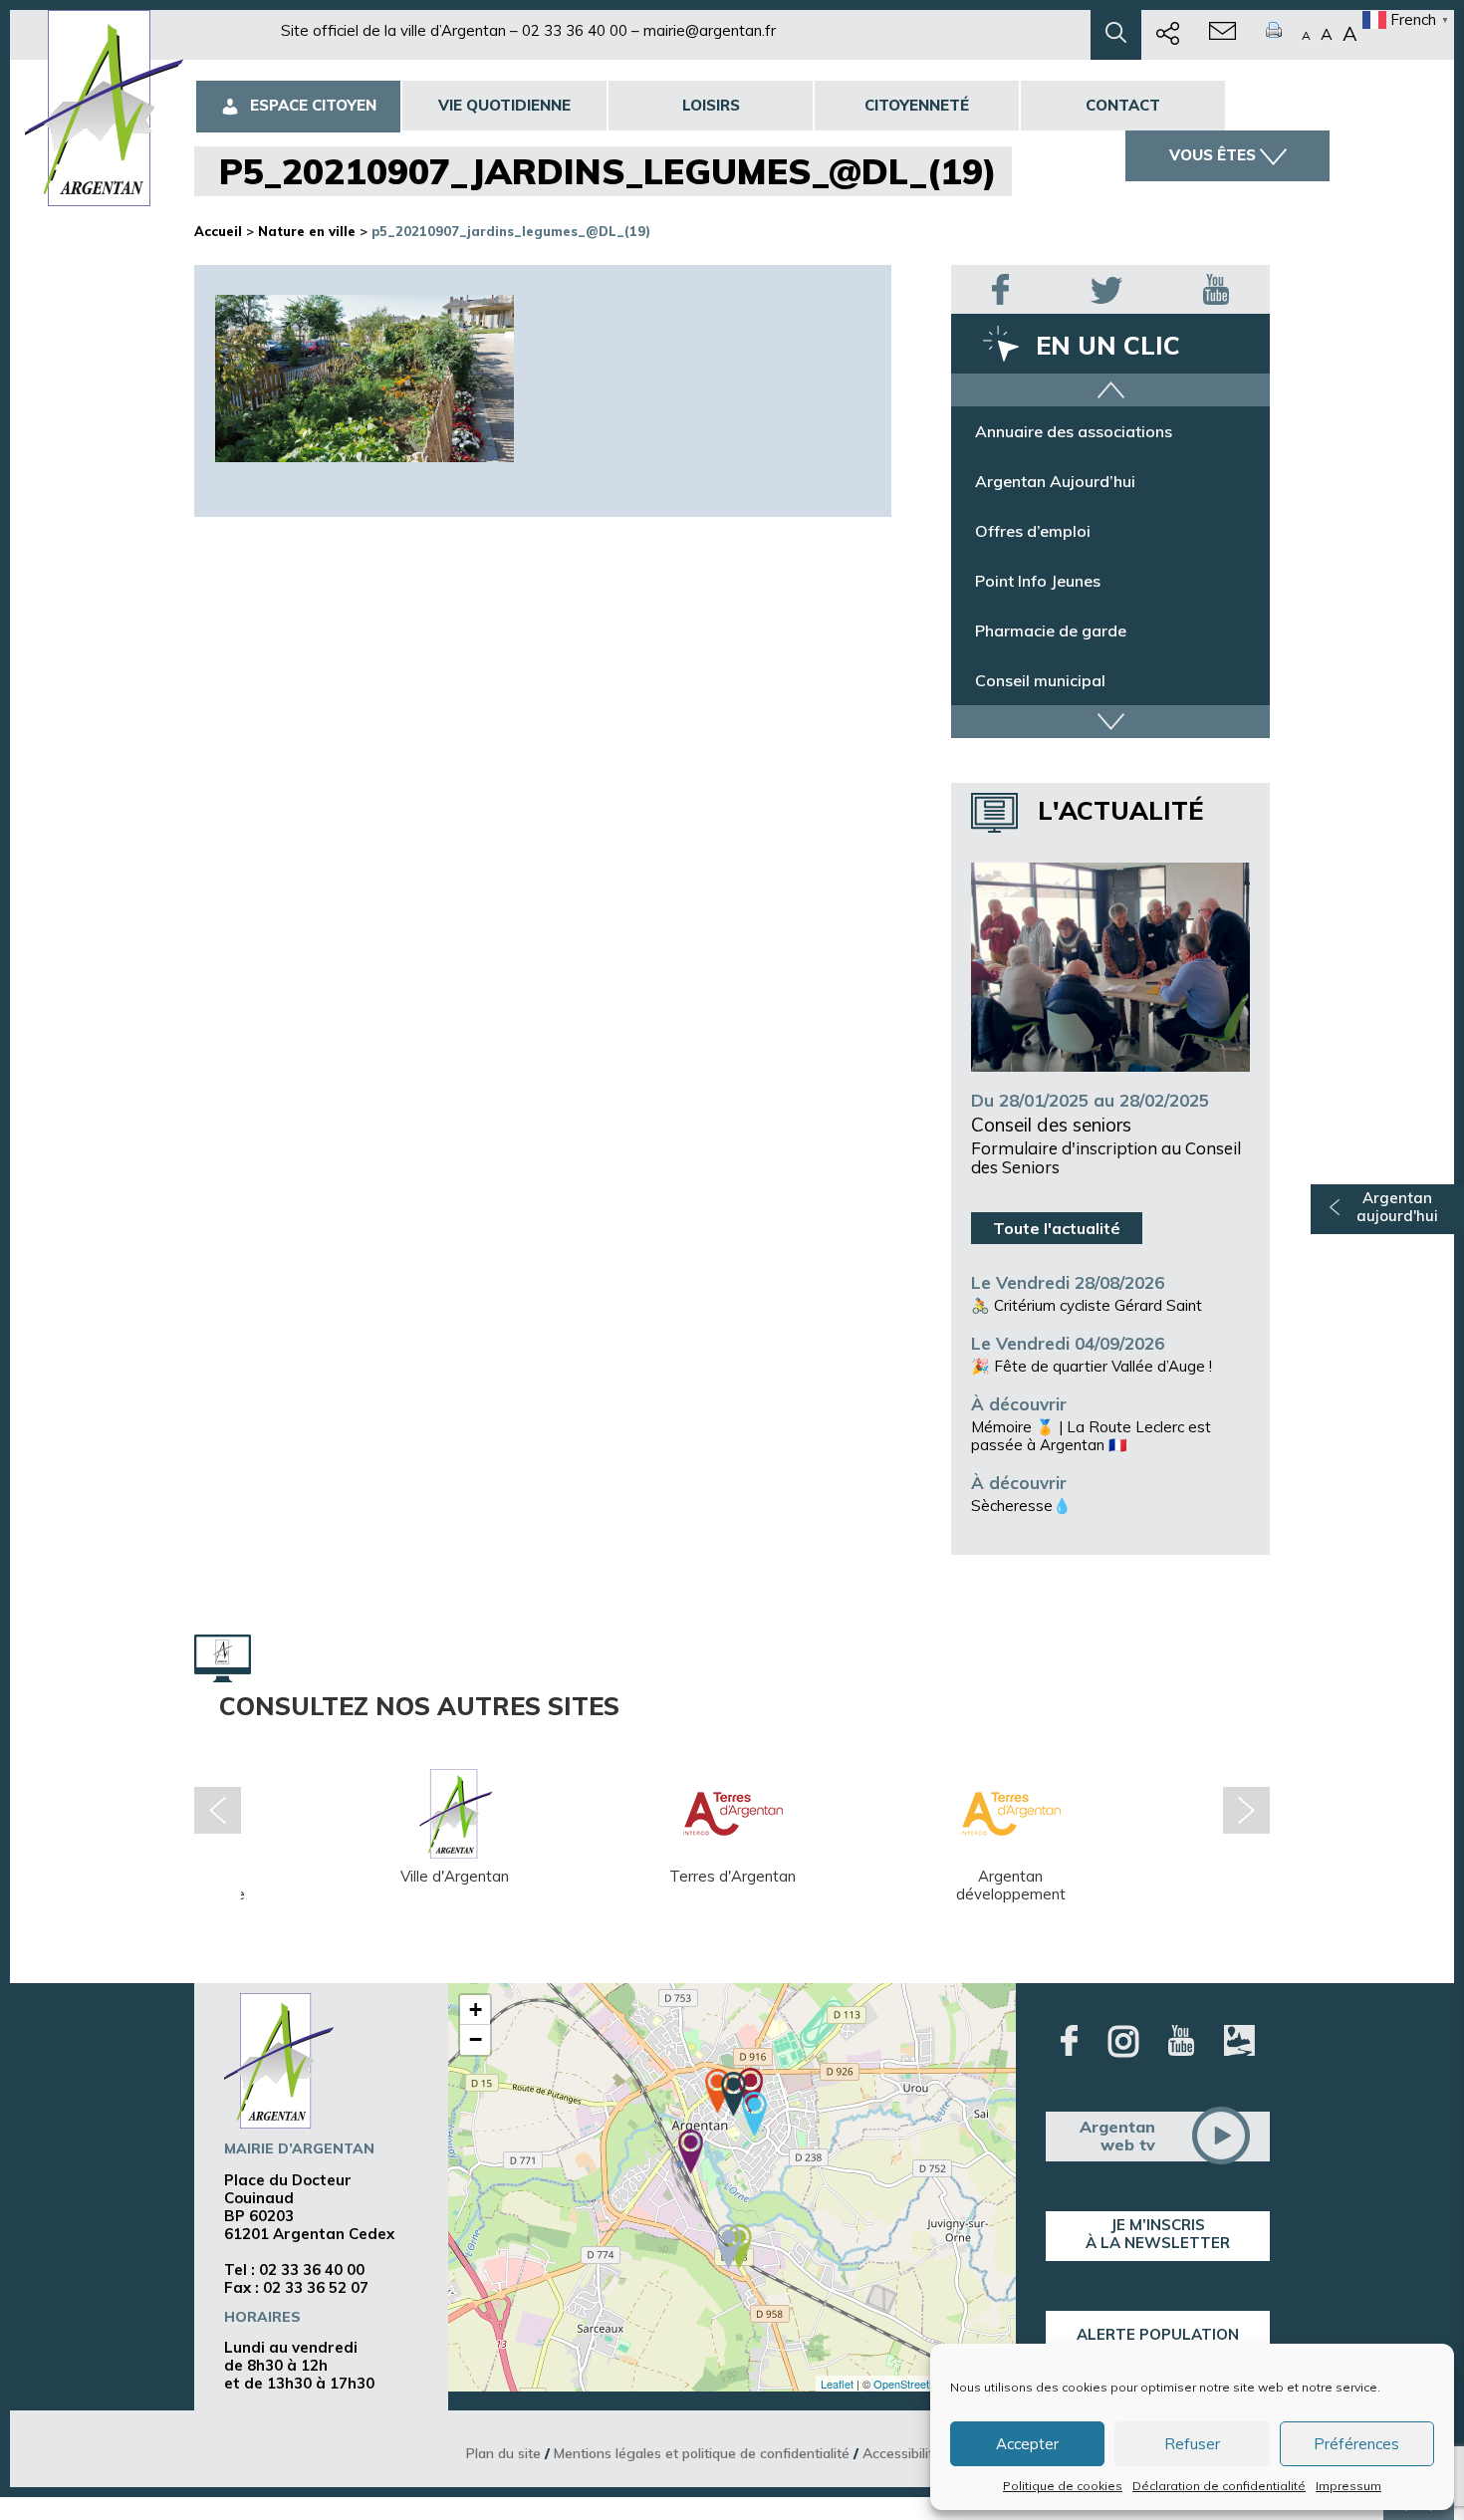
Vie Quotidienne (504, 105)
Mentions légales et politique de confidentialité (702, 2453)
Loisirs (711, 105)
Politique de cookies (1063, 2486)
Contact (1123, 105)
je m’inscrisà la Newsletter (1158, 2234)
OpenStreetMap (912, 2384)
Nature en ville (307, 231)
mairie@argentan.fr (710, 30)
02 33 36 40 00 (575, 30)
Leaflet (837, 2384)
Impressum (1348, 2486)
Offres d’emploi (1033, 531)
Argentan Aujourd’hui (1055, 481)
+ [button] (476, 2010)
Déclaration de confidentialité (1219, 2486)
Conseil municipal (1040, 680)
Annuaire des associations (1074, 431)
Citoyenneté (917, 105)
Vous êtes (1213, 155)
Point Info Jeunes (1038, 581)
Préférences (1356, 2444)
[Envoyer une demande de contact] (1222, 35)
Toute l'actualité (1057, 1228)
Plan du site (503, 2453)
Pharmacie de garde (1051, 630)
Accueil (218, 231)
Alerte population (1158, 2334)
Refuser (1192, 2444)
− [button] (476, 2039)
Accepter (1027, 2444)
